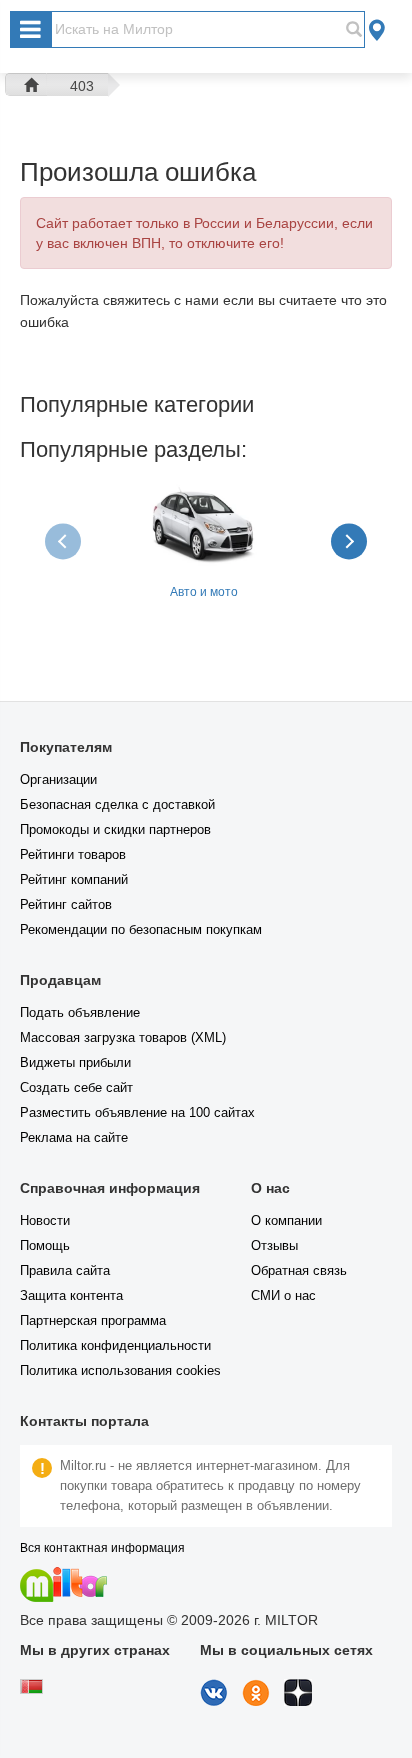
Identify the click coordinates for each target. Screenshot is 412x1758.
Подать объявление (80, 1012)
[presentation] (65, 541)
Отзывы (274, 1245)
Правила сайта (65, 1270)
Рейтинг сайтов (66, 904)
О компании (286, 1220)
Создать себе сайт (76, 1087)
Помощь (45, 1245)
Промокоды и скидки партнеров (115, 829)
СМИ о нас (283, 1295)
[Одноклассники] (256, 1701)
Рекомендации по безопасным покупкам (141, 929)
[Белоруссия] (31, 1689)
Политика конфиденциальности (115, 1345)
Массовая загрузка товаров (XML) (123, 1037)
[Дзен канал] (298, 1701)
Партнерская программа (93, 1320)
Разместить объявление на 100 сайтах (137, 1112)
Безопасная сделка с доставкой (117, 804)
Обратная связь (299, 1270)
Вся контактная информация (102, 1548)
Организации (58, 779)
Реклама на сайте (74, 1137)
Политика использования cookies (120, 1370)
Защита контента (71, 1295)
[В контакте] (214, 1701)
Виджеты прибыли (75, 1062)
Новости (45, 1220)
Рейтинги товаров (73, 854)
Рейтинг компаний (74, 879)
